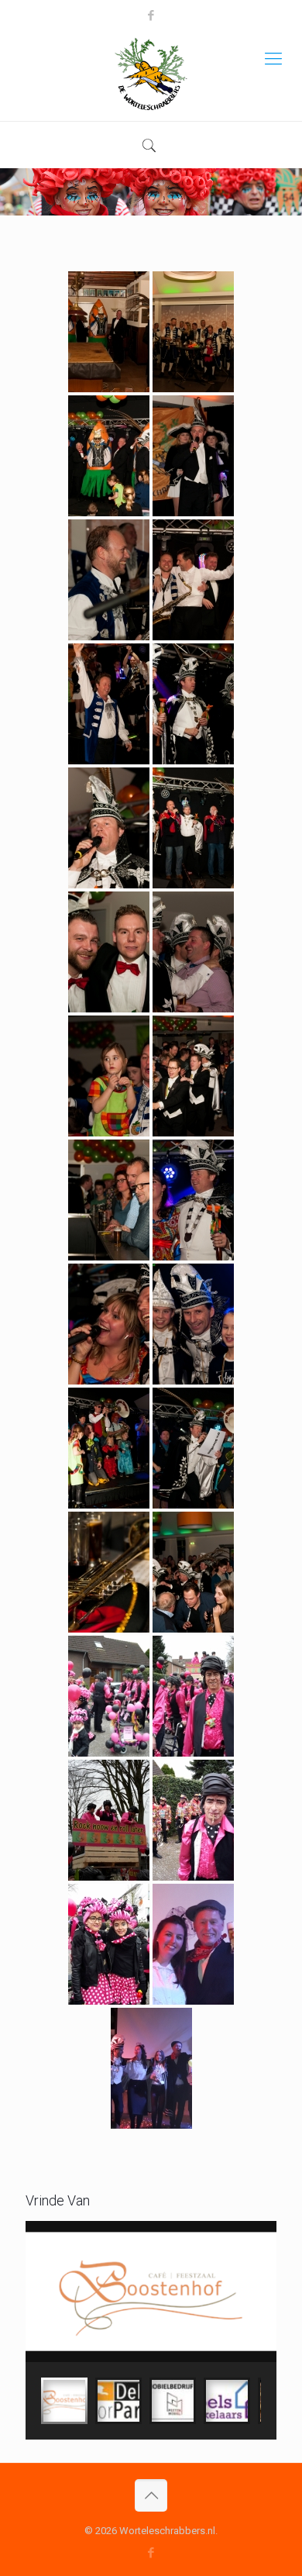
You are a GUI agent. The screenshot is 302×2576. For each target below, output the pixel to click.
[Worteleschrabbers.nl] (151, 74)
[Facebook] (151, 16)
